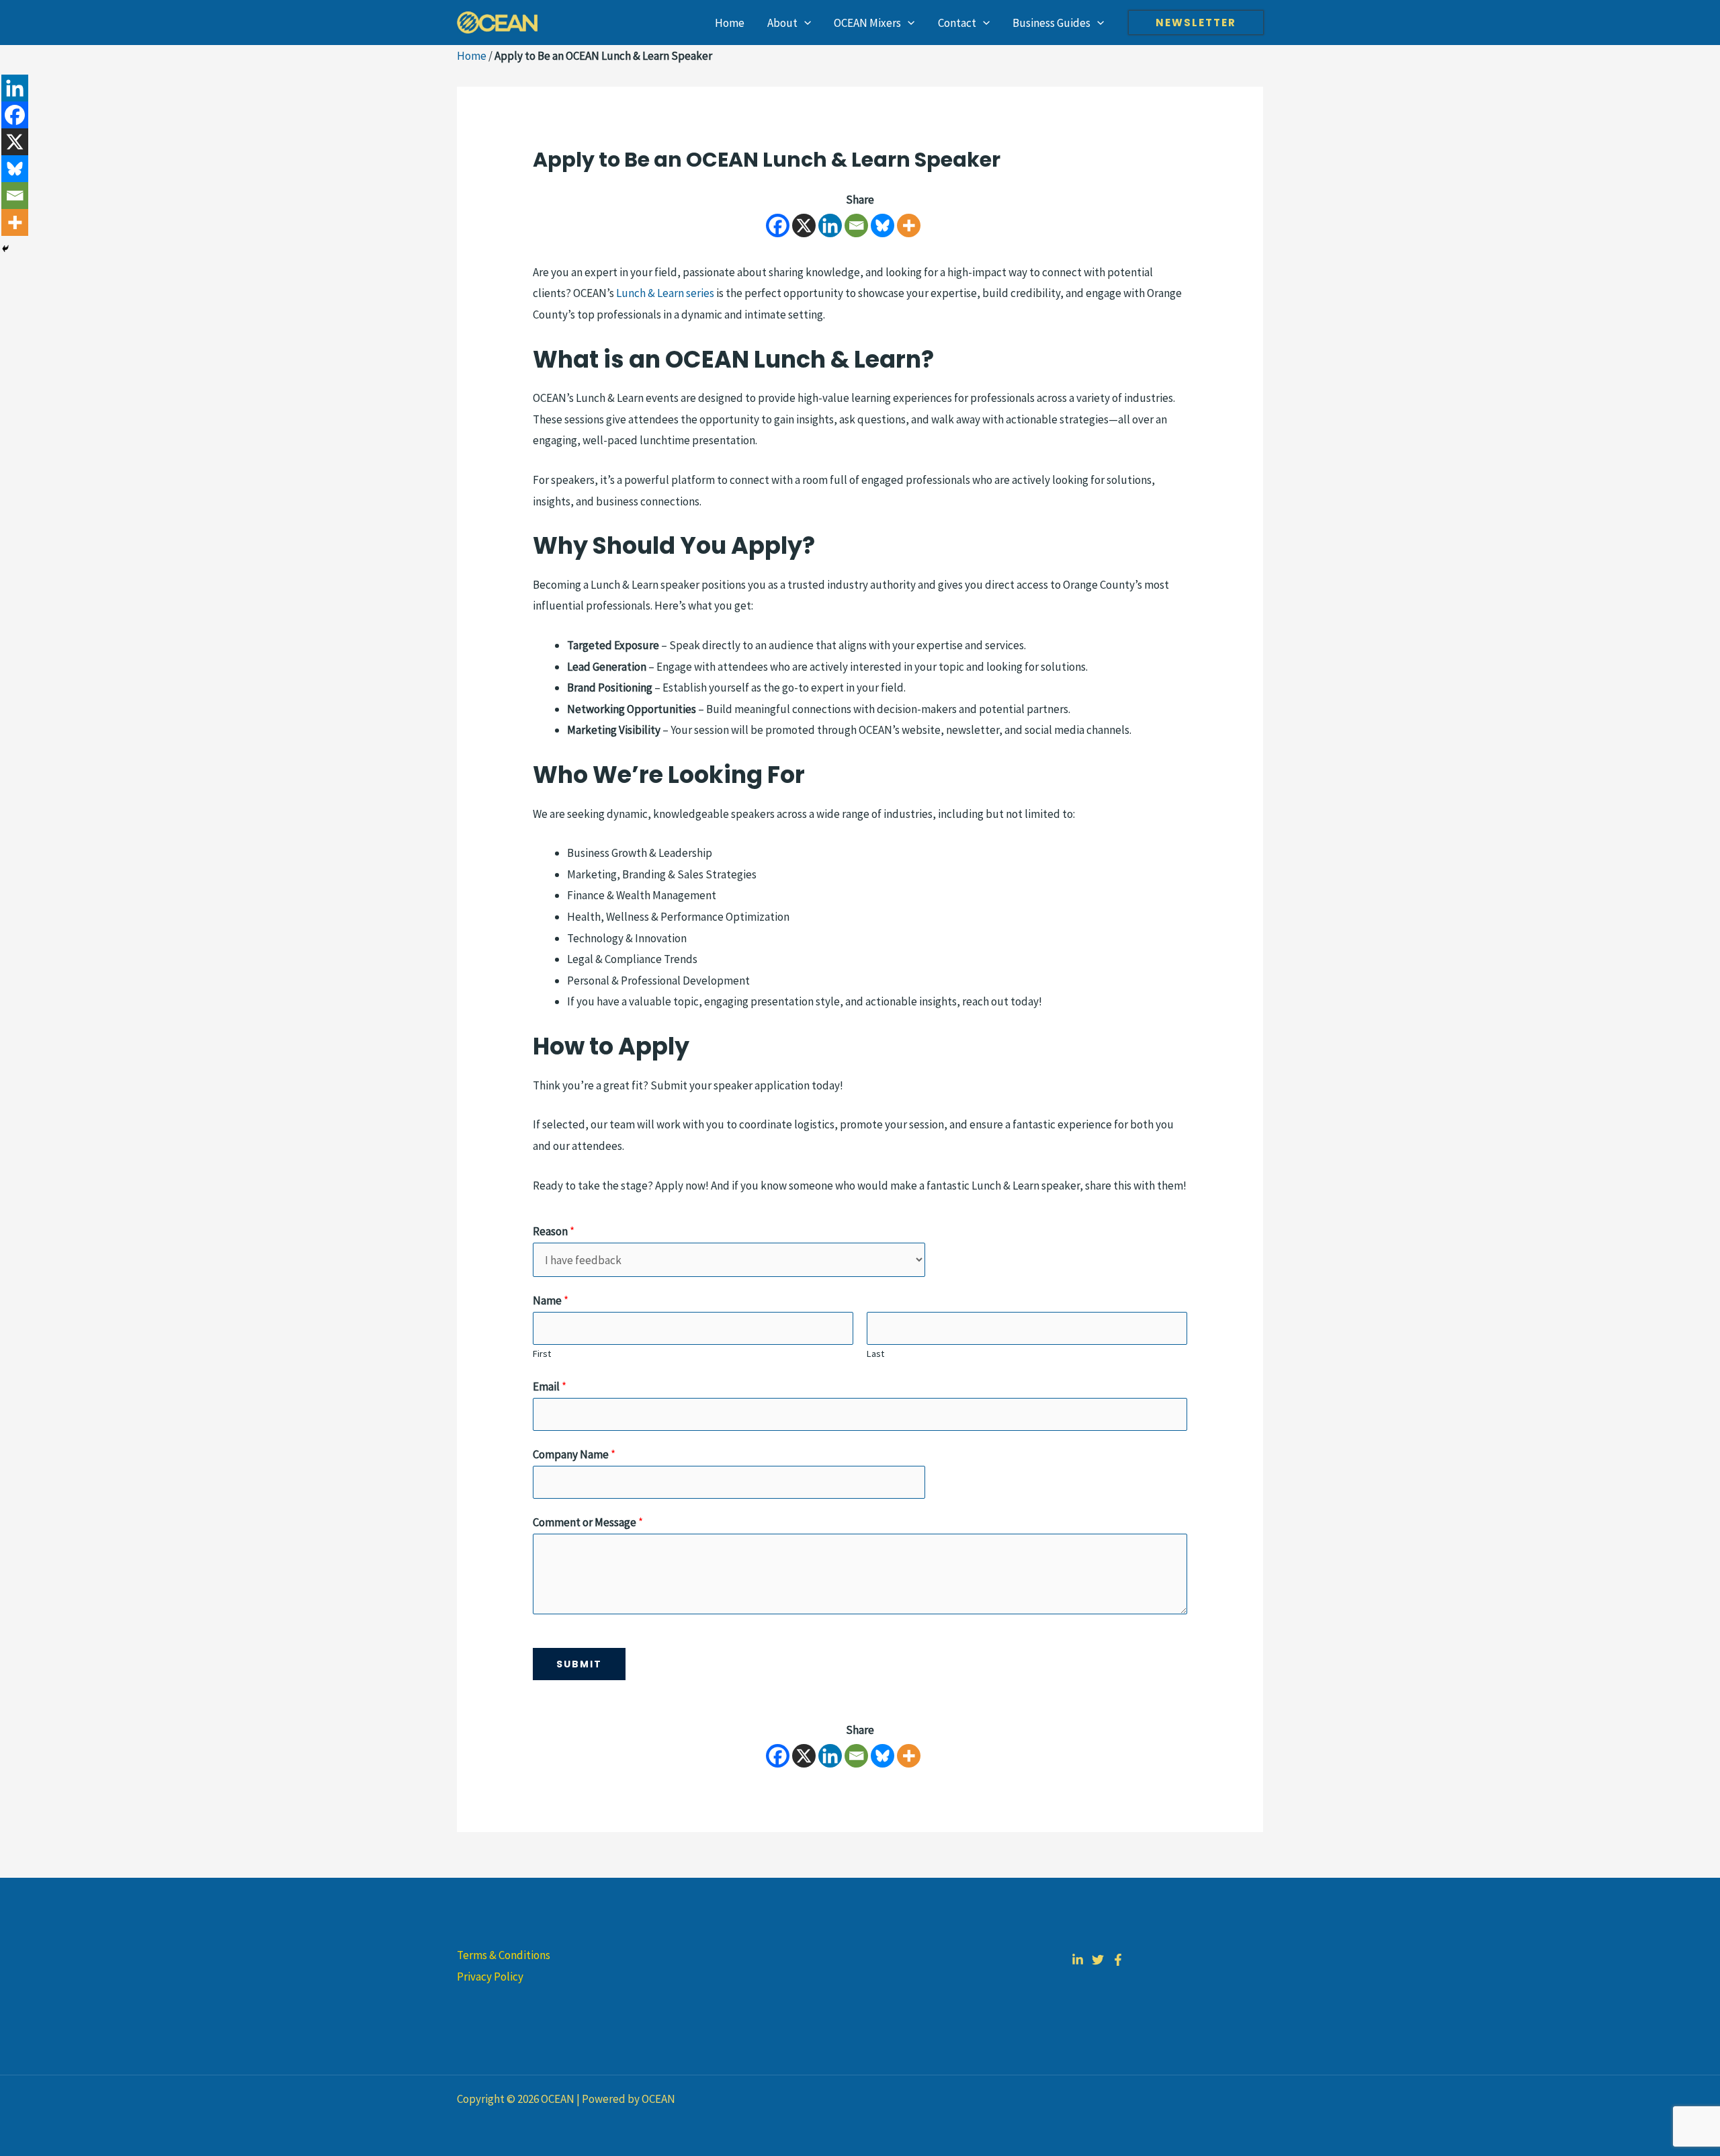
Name (551, 1300)
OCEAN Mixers (867, 23)
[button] (804, 23)
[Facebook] (778, 225)
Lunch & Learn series (665, 293)
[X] (804, 225)
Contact (957, 23)
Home (730, 23)
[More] (909, 225)
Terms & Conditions (504, 1955)
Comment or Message (588, 1522)
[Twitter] (1098, 1960)
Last (875, 1354)
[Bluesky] (883, 225)
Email (550, 1386)
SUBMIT (579, 1664)
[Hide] (5, 249)
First (542, 1354)
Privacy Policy (490, 1977)
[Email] (856, 225)
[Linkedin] (830, 225)
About (782, 23)
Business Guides (1051, 23)
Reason (554, 1231)
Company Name (574, 1454)
